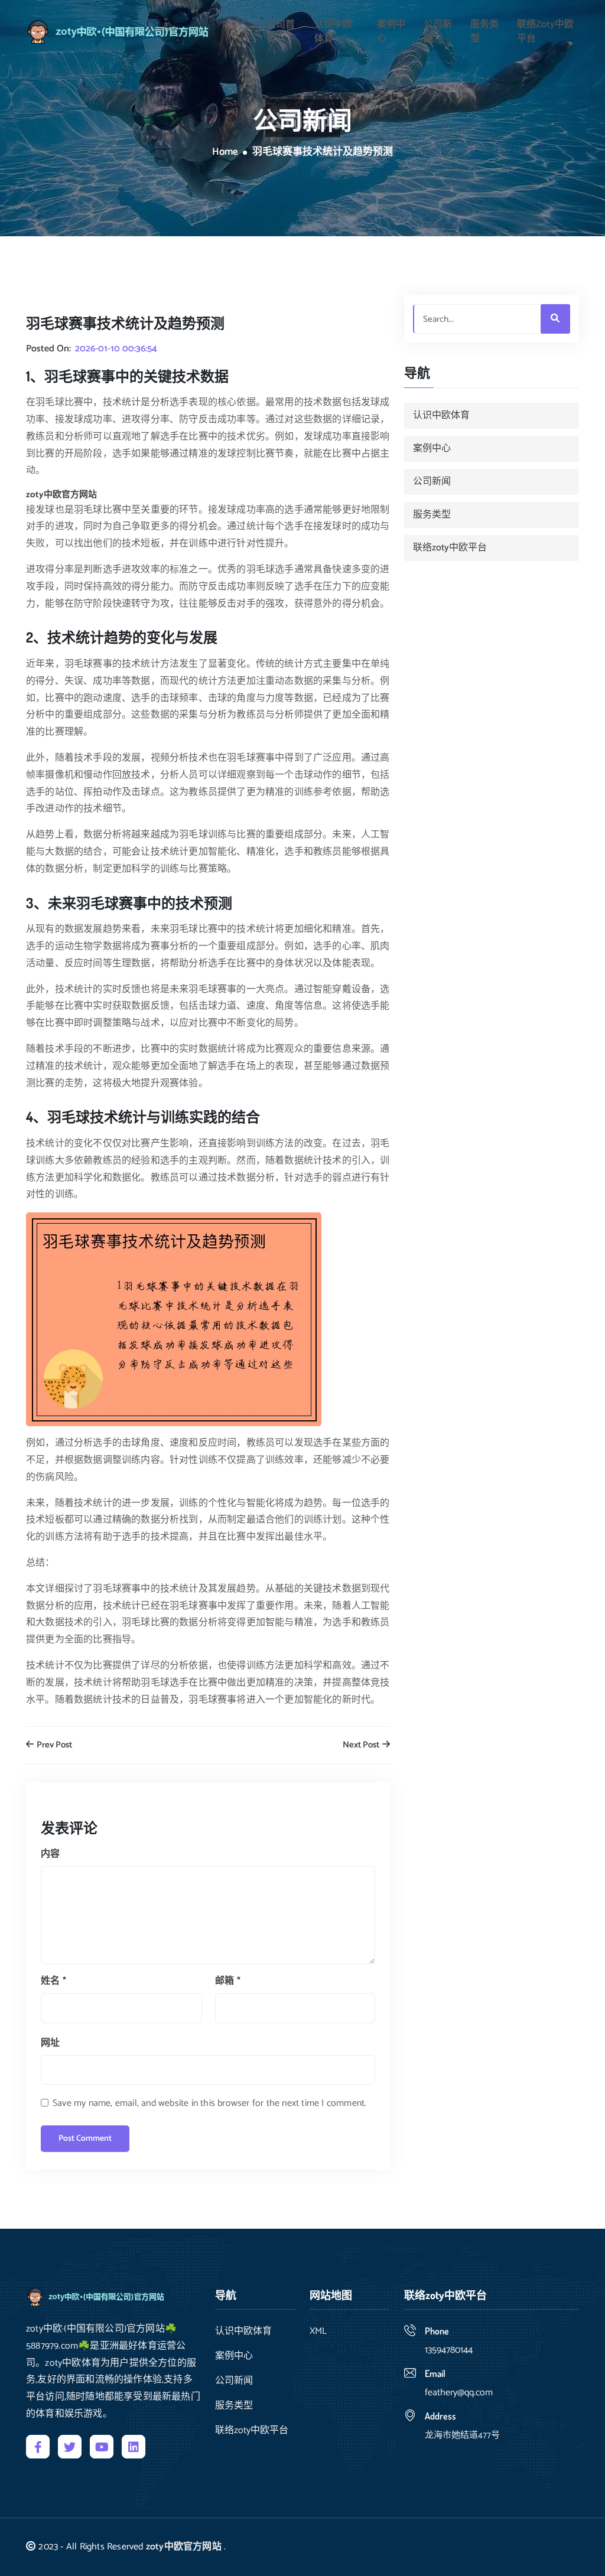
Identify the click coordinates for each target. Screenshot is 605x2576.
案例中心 (391, 32)
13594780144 (449, 2350)
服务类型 (484, 32)
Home (225, 152)
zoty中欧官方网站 (184, 2547)
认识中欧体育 (333, 32)
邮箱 (228, 1981)
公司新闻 (438, 32)
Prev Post (53, 1745)
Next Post (362, 1745)
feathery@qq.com (460, 2393)
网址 (50, 2043)
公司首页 (281, 32)
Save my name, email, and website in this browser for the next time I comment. (209, 2103)
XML (318, 2332)
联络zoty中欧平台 (545, 32)
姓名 (53, 1981)
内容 (50, 1854)
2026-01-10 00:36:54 (116, 349)
